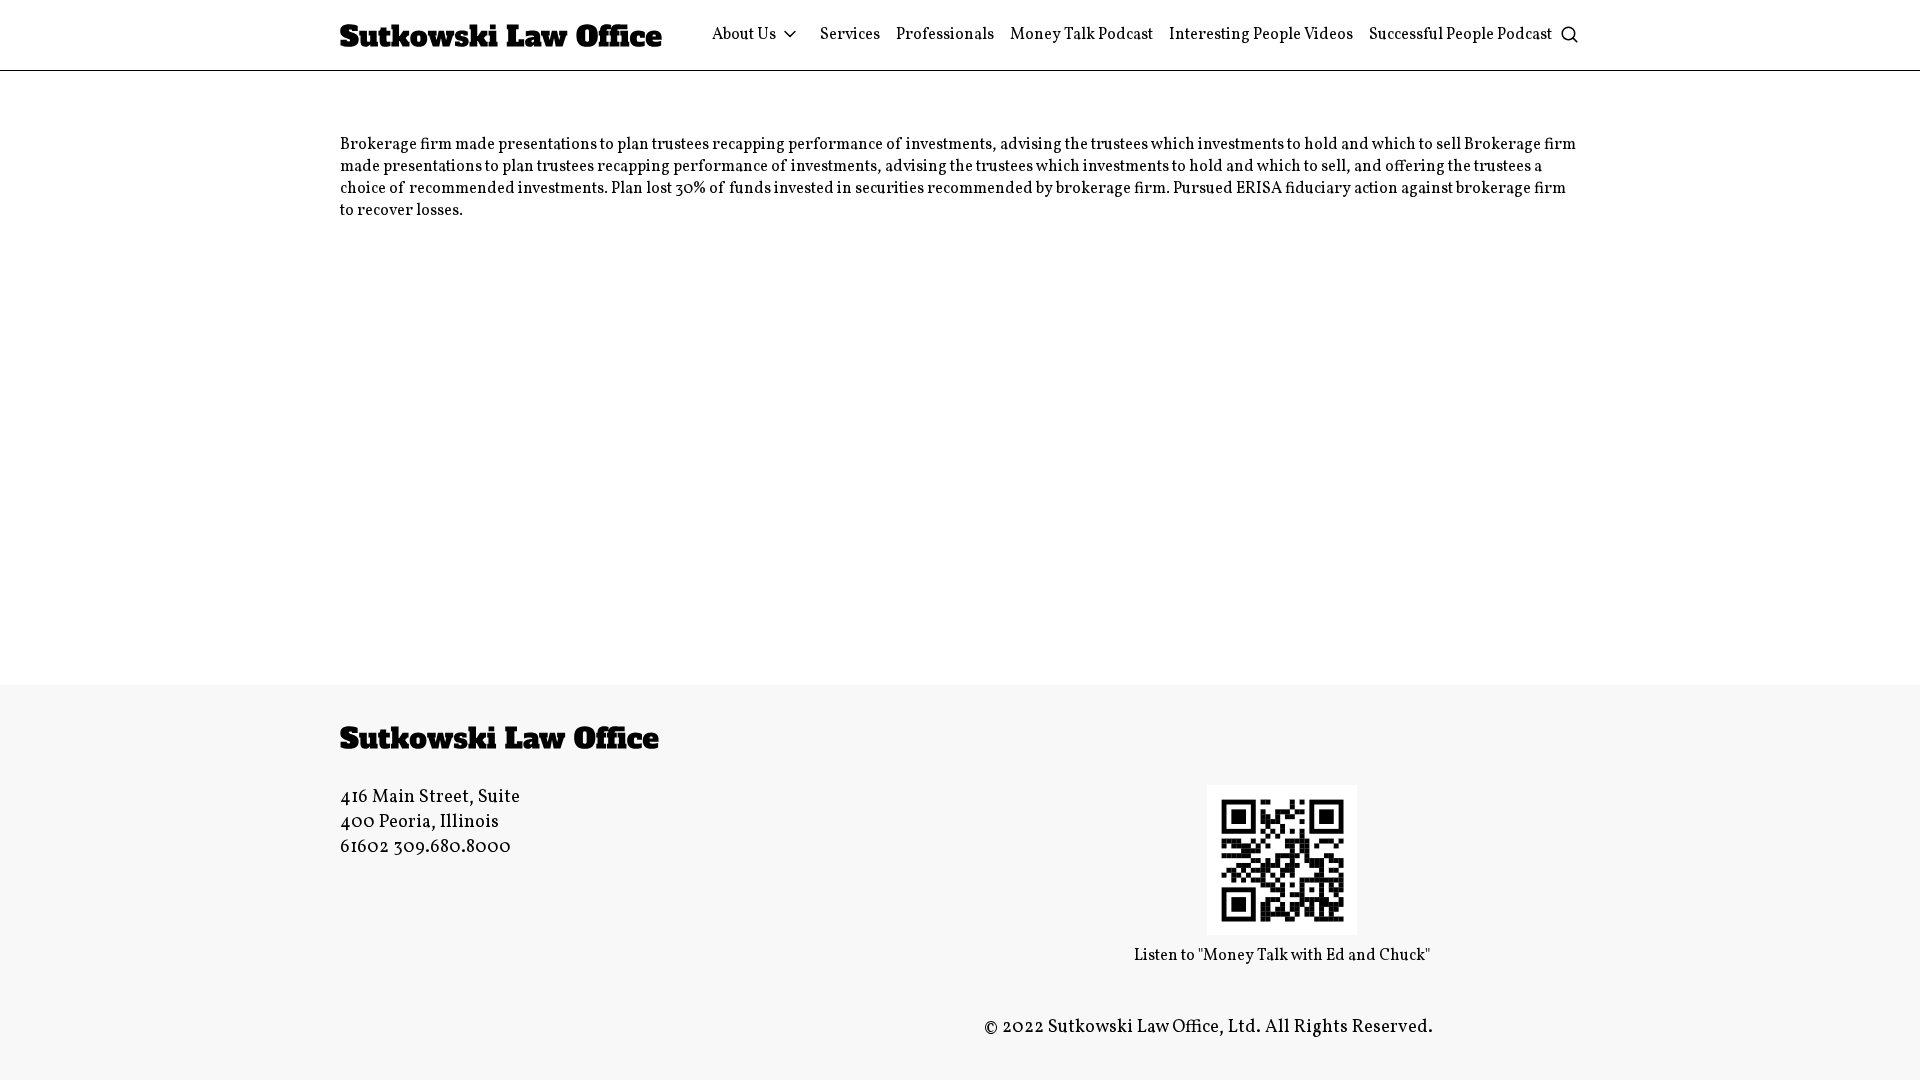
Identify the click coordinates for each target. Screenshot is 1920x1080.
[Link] (501, 35)
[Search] (1569, 35)
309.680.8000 (452, 847)
